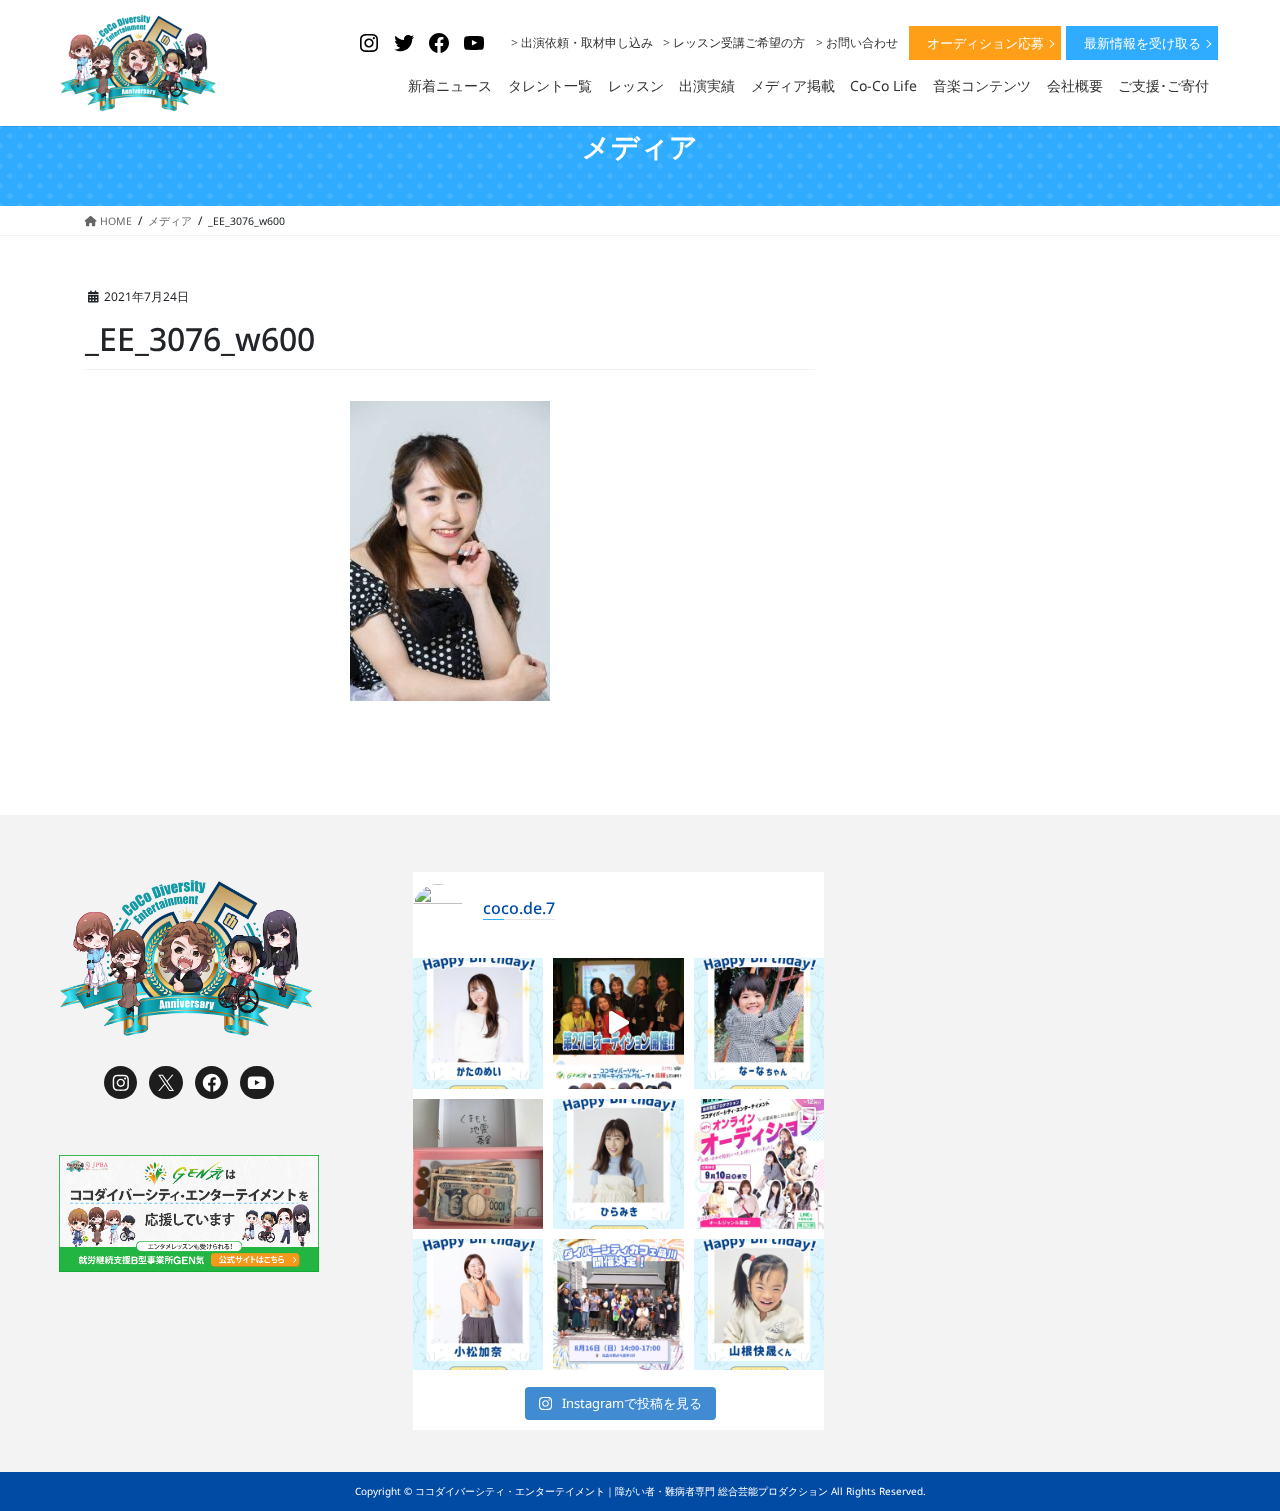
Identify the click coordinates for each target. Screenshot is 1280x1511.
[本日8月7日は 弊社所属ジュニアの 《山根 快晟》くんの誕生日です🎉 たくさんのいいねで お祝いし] (759, 1304)
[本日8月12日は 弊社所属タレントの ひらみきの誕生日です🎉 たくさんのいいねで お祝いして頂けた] (618, 1164)
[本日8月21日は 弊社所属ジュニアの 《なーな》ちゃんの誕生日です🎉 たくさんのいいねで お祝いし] (759, 1023)
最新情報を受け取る (1142, 43)
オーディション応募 (985, 43)
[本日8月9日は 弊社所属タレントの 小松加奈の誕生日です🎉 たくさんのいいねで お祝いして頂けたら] (478, 1304)
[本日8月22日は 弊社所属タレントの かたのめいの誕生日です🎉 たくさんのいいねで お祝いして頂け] (478, 1023)
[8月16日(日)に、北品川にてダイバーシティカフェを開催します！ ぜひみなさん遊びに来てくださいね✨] (618, 1304)
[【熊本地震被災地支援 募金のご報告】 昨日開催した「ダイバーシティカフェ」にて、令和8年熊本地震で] (478, 1164)
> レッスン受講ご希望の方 (734, 42)
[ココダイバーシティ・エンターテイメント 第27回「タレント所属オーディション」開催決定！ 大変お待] (618, 1023)
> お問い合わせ (857, 42)
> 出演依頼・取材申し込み (582, 42)
